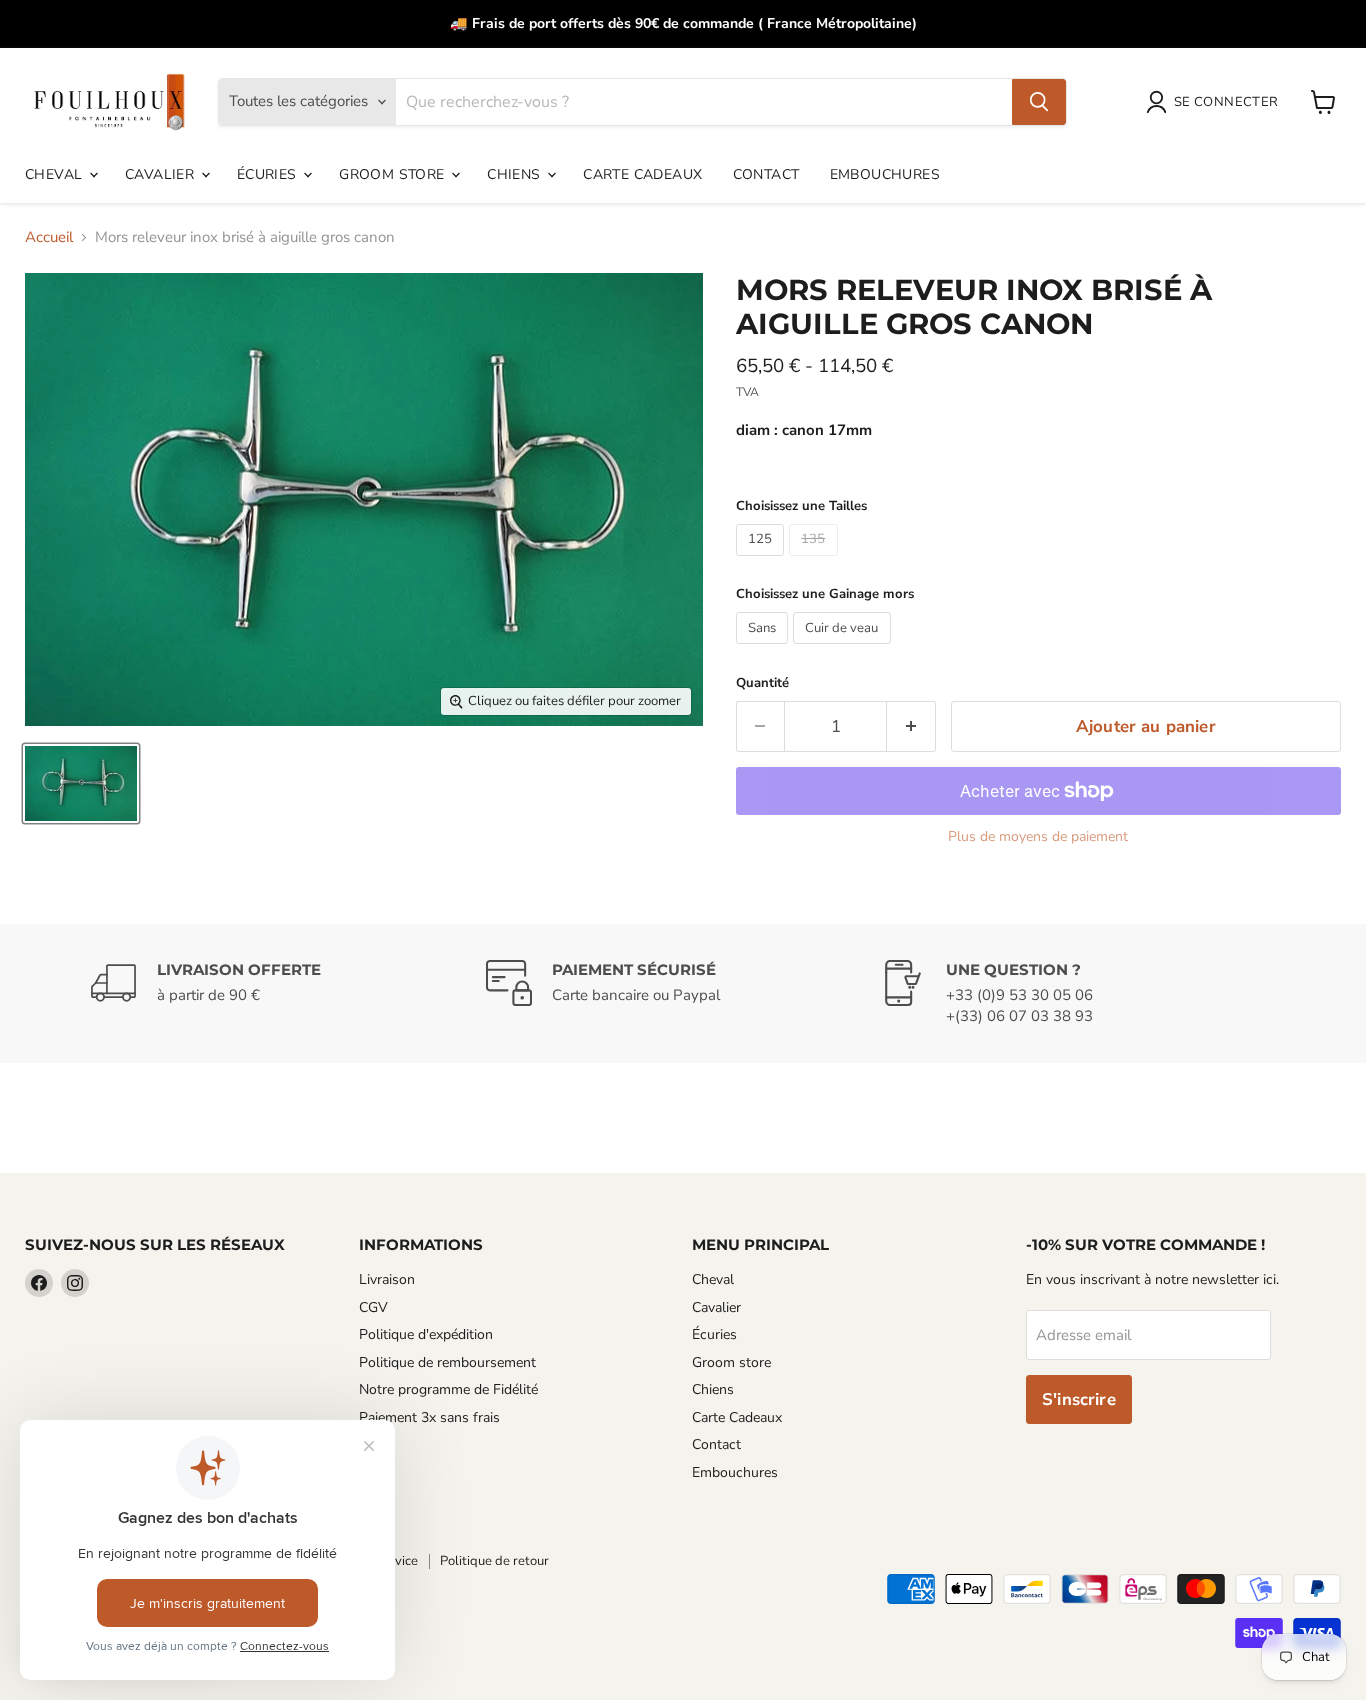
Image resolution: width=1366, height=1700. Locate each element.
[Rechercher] (1039, 102)
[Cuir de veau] (844, 649)
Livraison (387, 1279)
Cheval (56, 174)
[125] (763, 561)
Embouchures (885, 174)
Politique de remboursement (447, 1362)
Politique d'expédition (426, 1334)
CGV (373, 1307)
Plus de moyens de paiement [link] (1038, 837)
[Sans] (765, 649)
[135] (816, 561)
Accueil (49, 237)
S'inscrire (1079, 1399)
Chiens (516, 174)
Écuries (269, 174)
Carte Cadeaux (642, 174)
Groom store (394, 174)
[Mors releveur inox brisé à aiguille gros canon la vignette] (81, 783)
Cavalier (162, 174)
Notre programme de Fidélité (448, 1389)
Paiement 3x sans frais (429, 1417)
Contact (766, 174)
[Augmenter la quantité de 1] (911, 726)
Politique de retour (494, 1561)
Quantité (762, 683)
